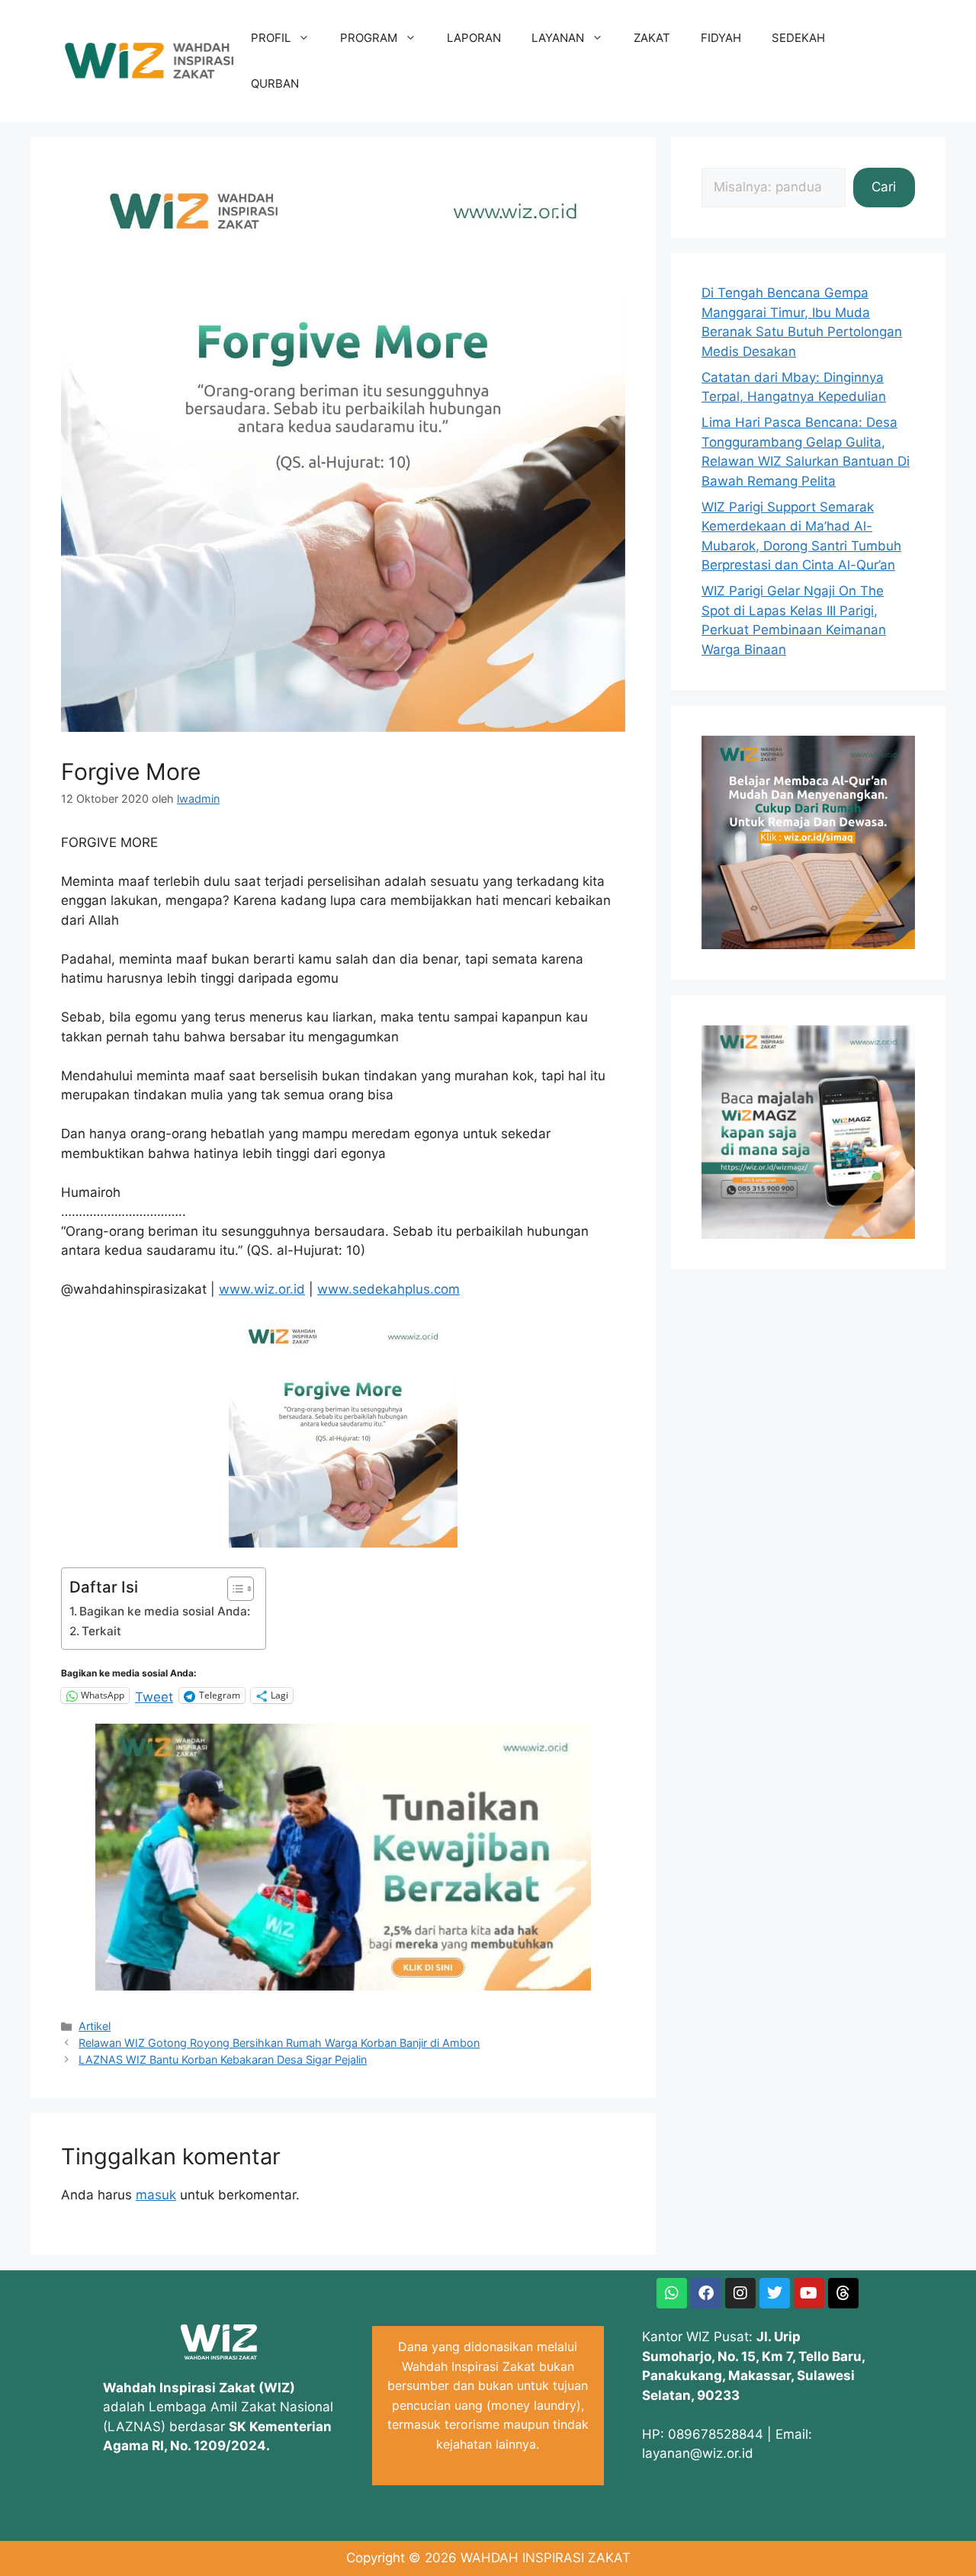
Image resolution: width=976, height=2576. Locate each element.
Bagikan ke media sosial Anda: (165, 1611)
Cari (884, 187)
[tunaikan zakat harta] (343, 1986)
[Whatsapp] (672, 2293)
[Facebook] (706, 2293)
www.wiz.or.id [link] (262, 1289)
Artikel (95, 2026)
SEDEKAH (798, 38)
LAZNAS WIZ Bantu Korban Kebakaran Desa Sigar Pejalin (223, 2060)
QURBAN (275, 83)
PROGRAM (369, 38)
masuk (156, 2195)
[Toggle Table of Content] (233, 1589)
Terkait (101, 1631)
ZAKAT (652, 38)
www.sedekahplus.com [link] (388, 1289)
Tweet (154, 1695)
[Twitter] (775, 2293)
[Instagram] (740, 2293)
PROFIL (271, 38)
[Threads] (843, 2293)
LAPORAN (474, 38)
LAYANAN (558, 38)
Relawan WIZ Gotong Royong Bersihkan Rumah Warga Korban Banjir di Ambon (279, 2043)
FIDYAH (721, 38)
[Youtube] (809, 2293)
